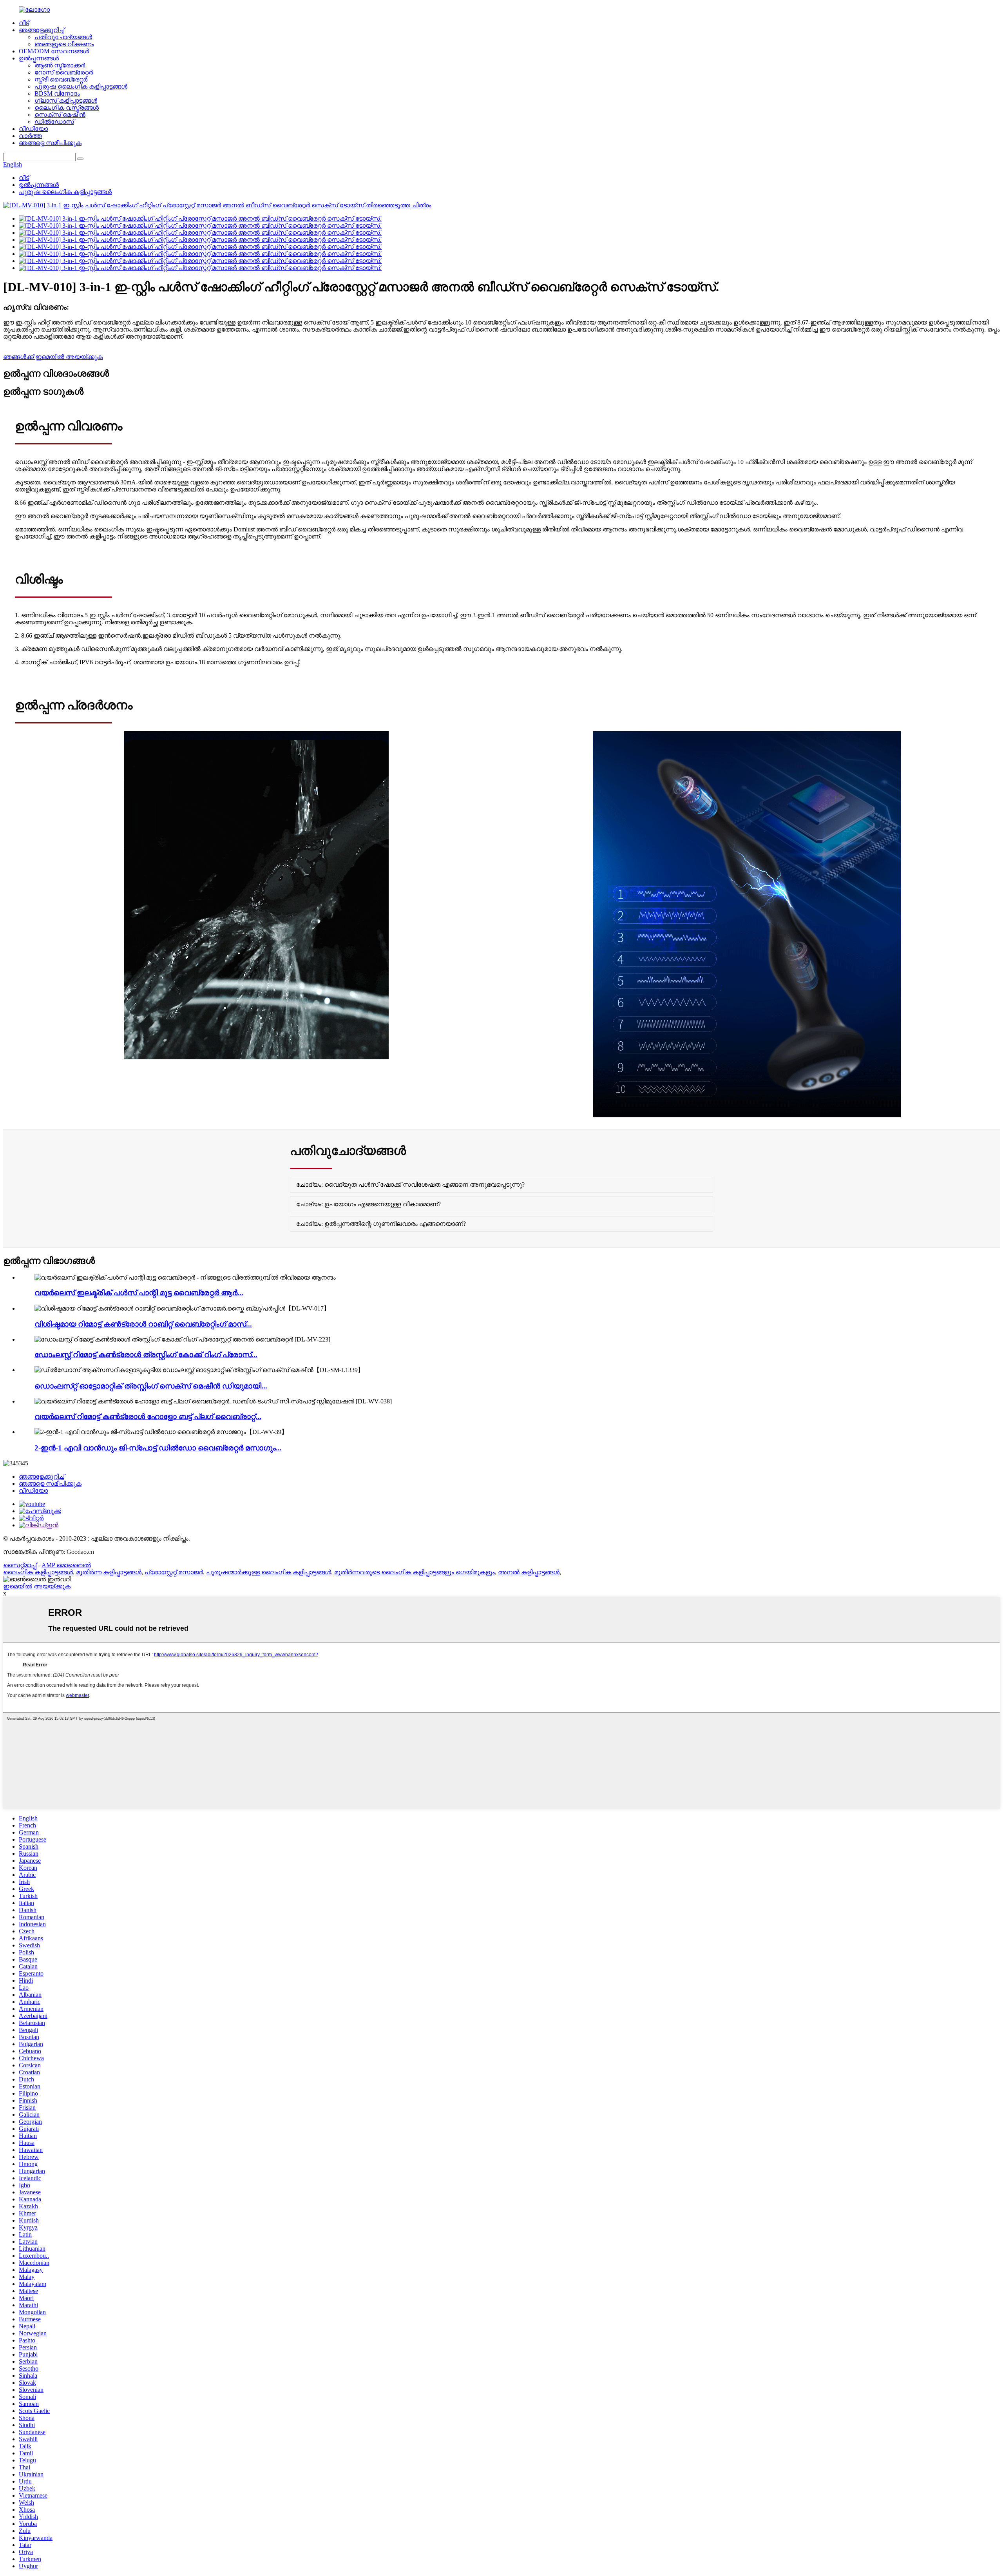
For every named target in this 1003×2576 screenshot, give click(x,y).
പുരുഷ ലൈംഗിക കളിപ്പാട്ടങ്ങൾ (81, 86)
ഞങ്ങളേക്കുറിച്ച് (42, 30)
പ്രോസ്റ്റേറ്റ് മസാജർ (174, 1572)
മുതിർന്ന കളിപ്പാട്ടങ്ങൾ (109, 1572)
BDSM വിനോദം (57, 93)
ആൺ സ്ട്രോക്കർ (60, 65)
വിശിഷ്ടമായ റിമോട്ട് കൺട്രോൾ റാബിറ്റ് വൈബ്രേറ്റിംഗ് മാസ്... (143, 1324)
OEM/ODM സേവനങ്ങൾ (54, 51)
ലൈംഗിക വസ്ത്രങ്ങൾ (67, 108)
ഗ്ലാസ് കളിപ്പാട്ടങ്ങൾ (66, 101)
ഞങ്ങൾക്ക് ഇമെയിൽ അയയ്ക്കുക (53, 357)
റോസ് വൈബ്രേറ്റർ (64, 72)
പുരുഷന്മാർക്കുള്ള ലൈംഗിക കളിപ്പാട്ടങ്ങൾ (269, 1572)
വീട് (24, 23)
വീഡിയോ (33, 129)
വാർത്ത (30, 136)
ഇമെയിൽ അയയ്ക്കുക (37, 1586)
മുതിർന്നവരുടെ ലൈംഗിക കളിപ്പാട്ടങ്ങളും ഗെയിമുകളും (415, 1572)
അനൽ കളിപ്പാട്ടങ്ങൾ (529, 1572)
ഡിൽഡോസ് (54, 122)
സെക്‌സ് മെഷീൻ (60, 115)
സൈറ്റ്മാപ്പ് (20, 1565)
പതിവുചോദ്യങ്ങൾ (63, 37)
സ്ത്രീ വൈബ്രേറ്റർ (61, 79)
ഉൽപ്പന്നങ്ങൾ (39, 58)
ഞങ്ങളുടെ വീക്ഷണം (64, 44)
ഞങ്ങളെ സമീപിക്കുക (50, 143)
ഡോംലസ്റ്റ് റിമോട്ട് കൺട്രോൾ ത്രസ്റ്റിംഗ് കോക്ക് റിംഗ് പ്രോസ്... (146, 1355)
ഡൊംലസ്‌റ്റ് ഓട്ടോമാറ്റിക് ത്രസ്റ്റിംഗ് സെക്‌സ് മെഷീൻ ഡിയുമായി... (151, 1386)
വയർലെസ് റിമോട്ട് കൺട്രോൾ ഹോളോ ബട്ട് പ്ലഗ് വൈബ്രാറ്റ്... (148, 1417)
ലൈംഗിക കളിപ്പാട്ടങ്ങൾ (38, 1572)
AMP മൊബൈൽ (66, 1565)
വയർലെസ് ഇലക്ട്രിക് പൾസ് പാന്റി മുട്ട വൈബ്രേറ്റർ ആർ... (139, 1293)
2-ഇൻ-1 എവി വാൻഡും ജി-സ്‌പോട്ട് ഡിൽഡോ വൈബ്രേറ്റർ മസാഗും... (158, 1448)
